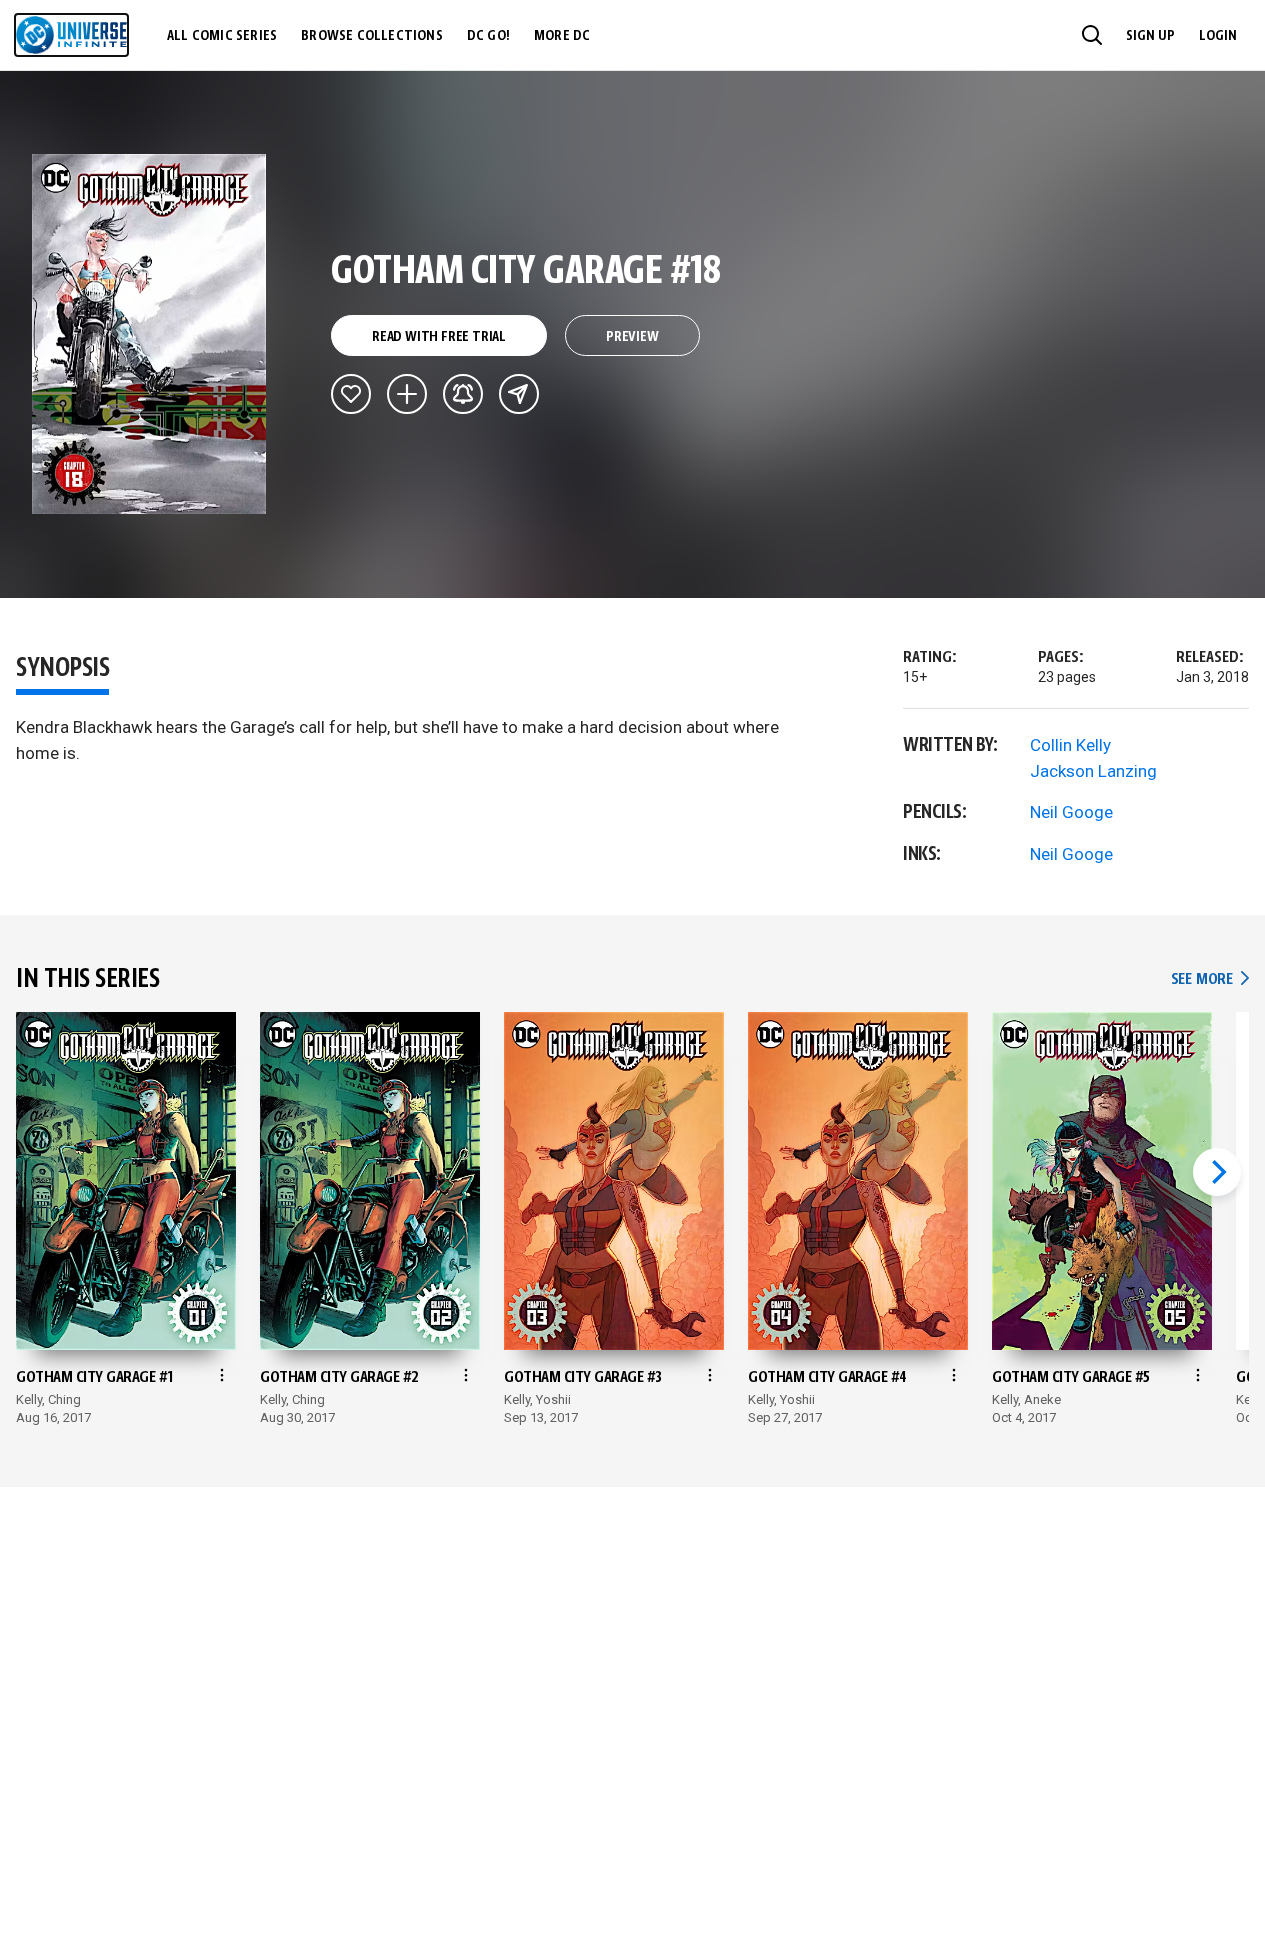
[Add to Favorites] (351, 394)
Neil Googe (1071, 812)
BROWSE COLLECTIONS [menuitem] (372, 36)
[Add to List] (407, 394)
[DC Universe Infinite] (71, 35)
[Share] (519, 394)
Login (1218, 36)
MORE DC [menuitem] (562, 36)
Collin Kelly (1070, 745)
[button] (1092, 35)
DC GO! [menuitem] (488, 36)
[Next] (1217, 1172)
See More (1210, 979)
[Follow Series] (463, 394)
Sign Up (1150, 36)
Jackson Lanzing (1093, 771)
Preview (632, 337)
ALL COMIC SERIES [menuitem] (222, 36)
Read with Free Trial (439, 337)
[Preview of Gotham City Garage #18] (149, 334)
